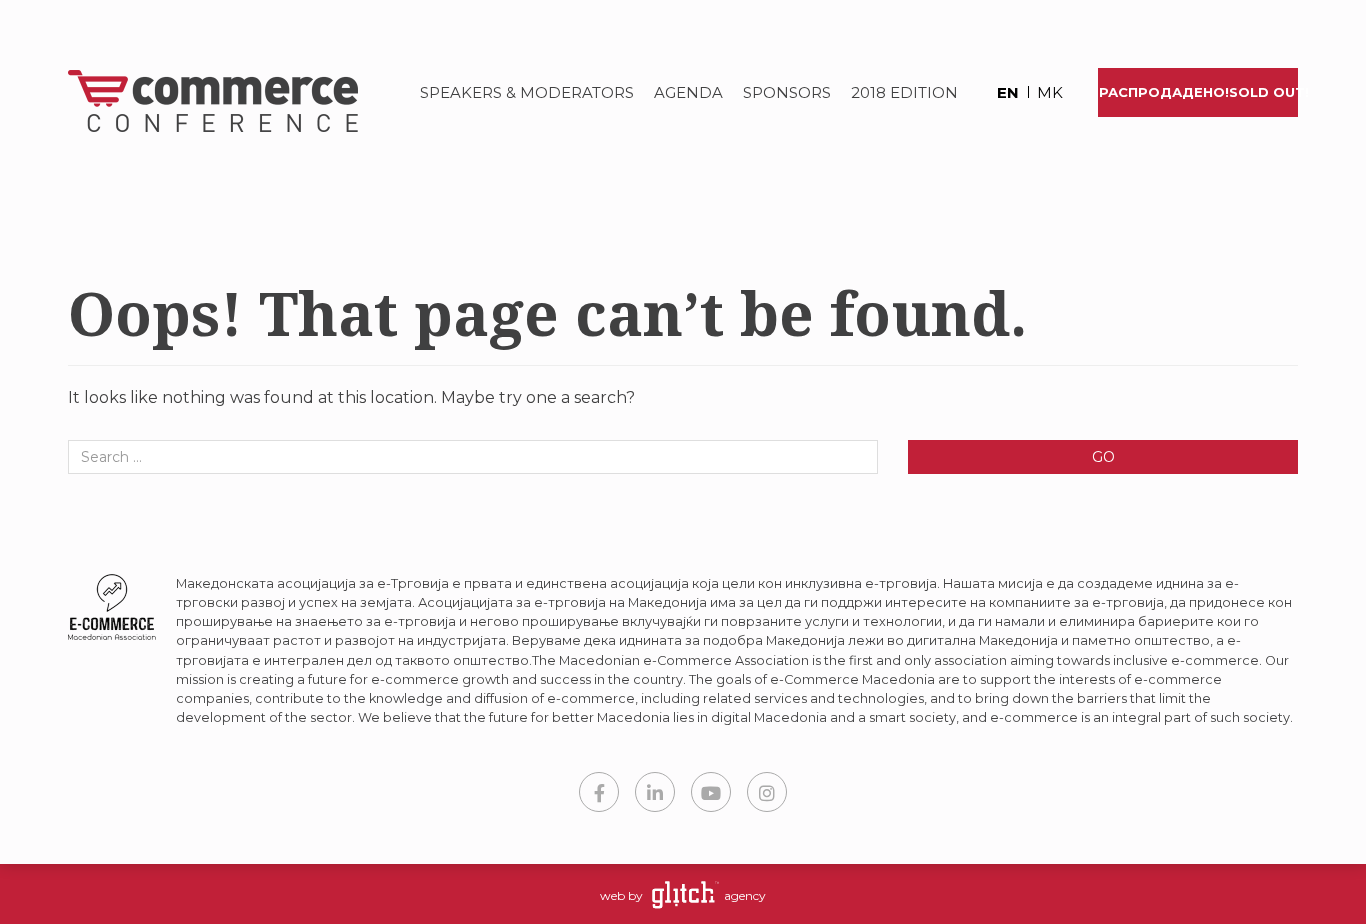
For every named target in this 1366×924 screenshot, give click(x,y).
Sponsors (787, 92)
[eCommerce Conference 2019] (205, 101)
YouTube (711, 792)
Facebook (599, 792)
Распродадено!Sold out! (1198, 92)
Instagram (767, 792)
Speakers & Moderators (527, 92)
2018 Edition (904, 92)
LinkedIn (655, 792)
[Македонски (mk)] (1043, 94)
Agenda (688, 92)
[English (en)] (999, 94)
